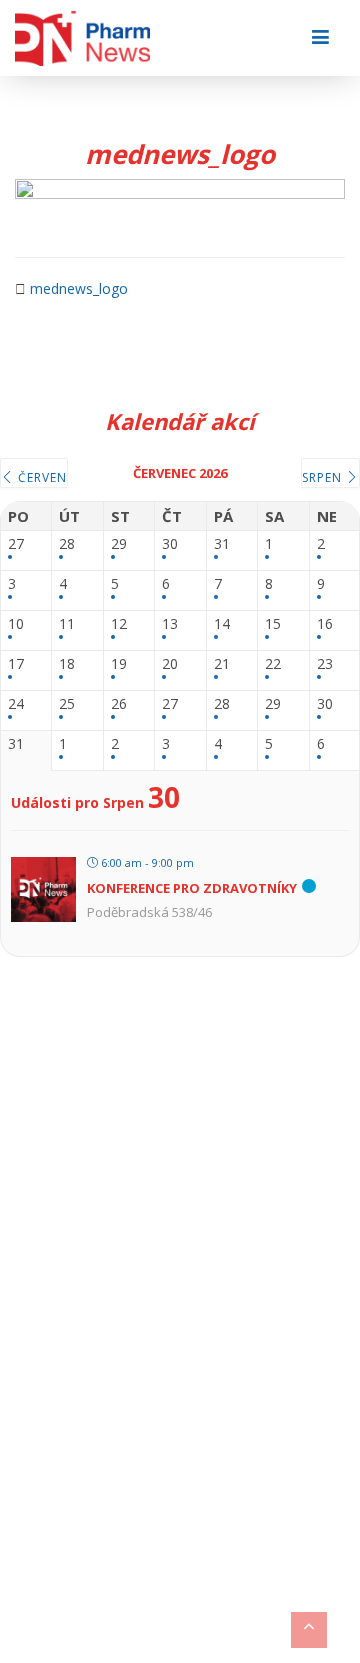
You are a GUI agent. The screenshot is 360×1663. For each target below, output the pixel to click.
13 (170, 624)
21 (222, 664)
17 (16, 664)
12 (119, 624)
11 (67, 624)
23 (325, 664)
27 (16, 544)
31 (222, 544)
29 (119, 544)
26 (119, 704)
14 (222, 624)
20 (170, 664)
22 (273, 664)
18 (67, 664)
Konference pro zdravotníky (192, 888)
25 (67, 704)
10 (16, 624)
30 (170, 544)
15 (273, 624)
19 (119, 664)
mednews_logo (79, 288)
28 (67, 544)
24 (16, 704)
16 (325, 624)
